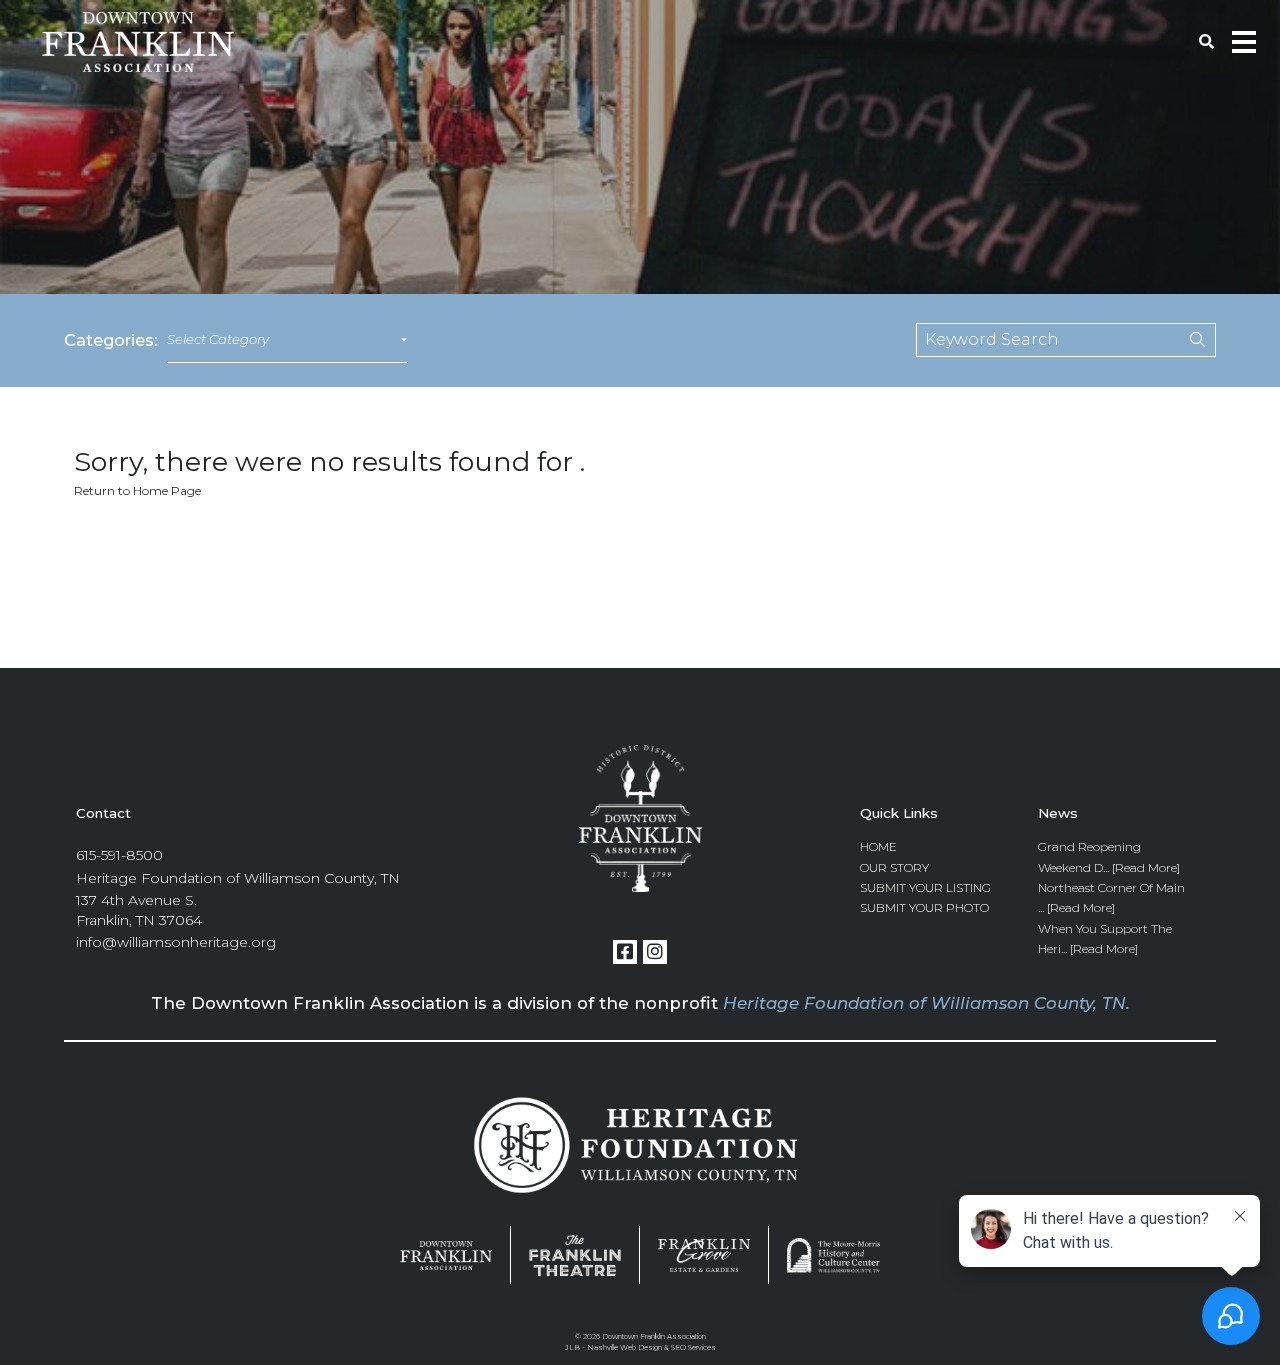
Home (878, 846)
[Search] (1183, 340)
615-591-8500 (119, 855)
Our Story (894, 867)
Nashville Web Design (624, 1347)
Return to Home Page (137, 490)
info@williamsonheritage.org (176, 942)
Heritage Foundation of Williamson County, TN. (926, 1003)
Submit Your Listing (925, 887)
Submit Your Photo (924, 907)
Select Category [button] (218, 339)
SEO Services (693, 1347)
